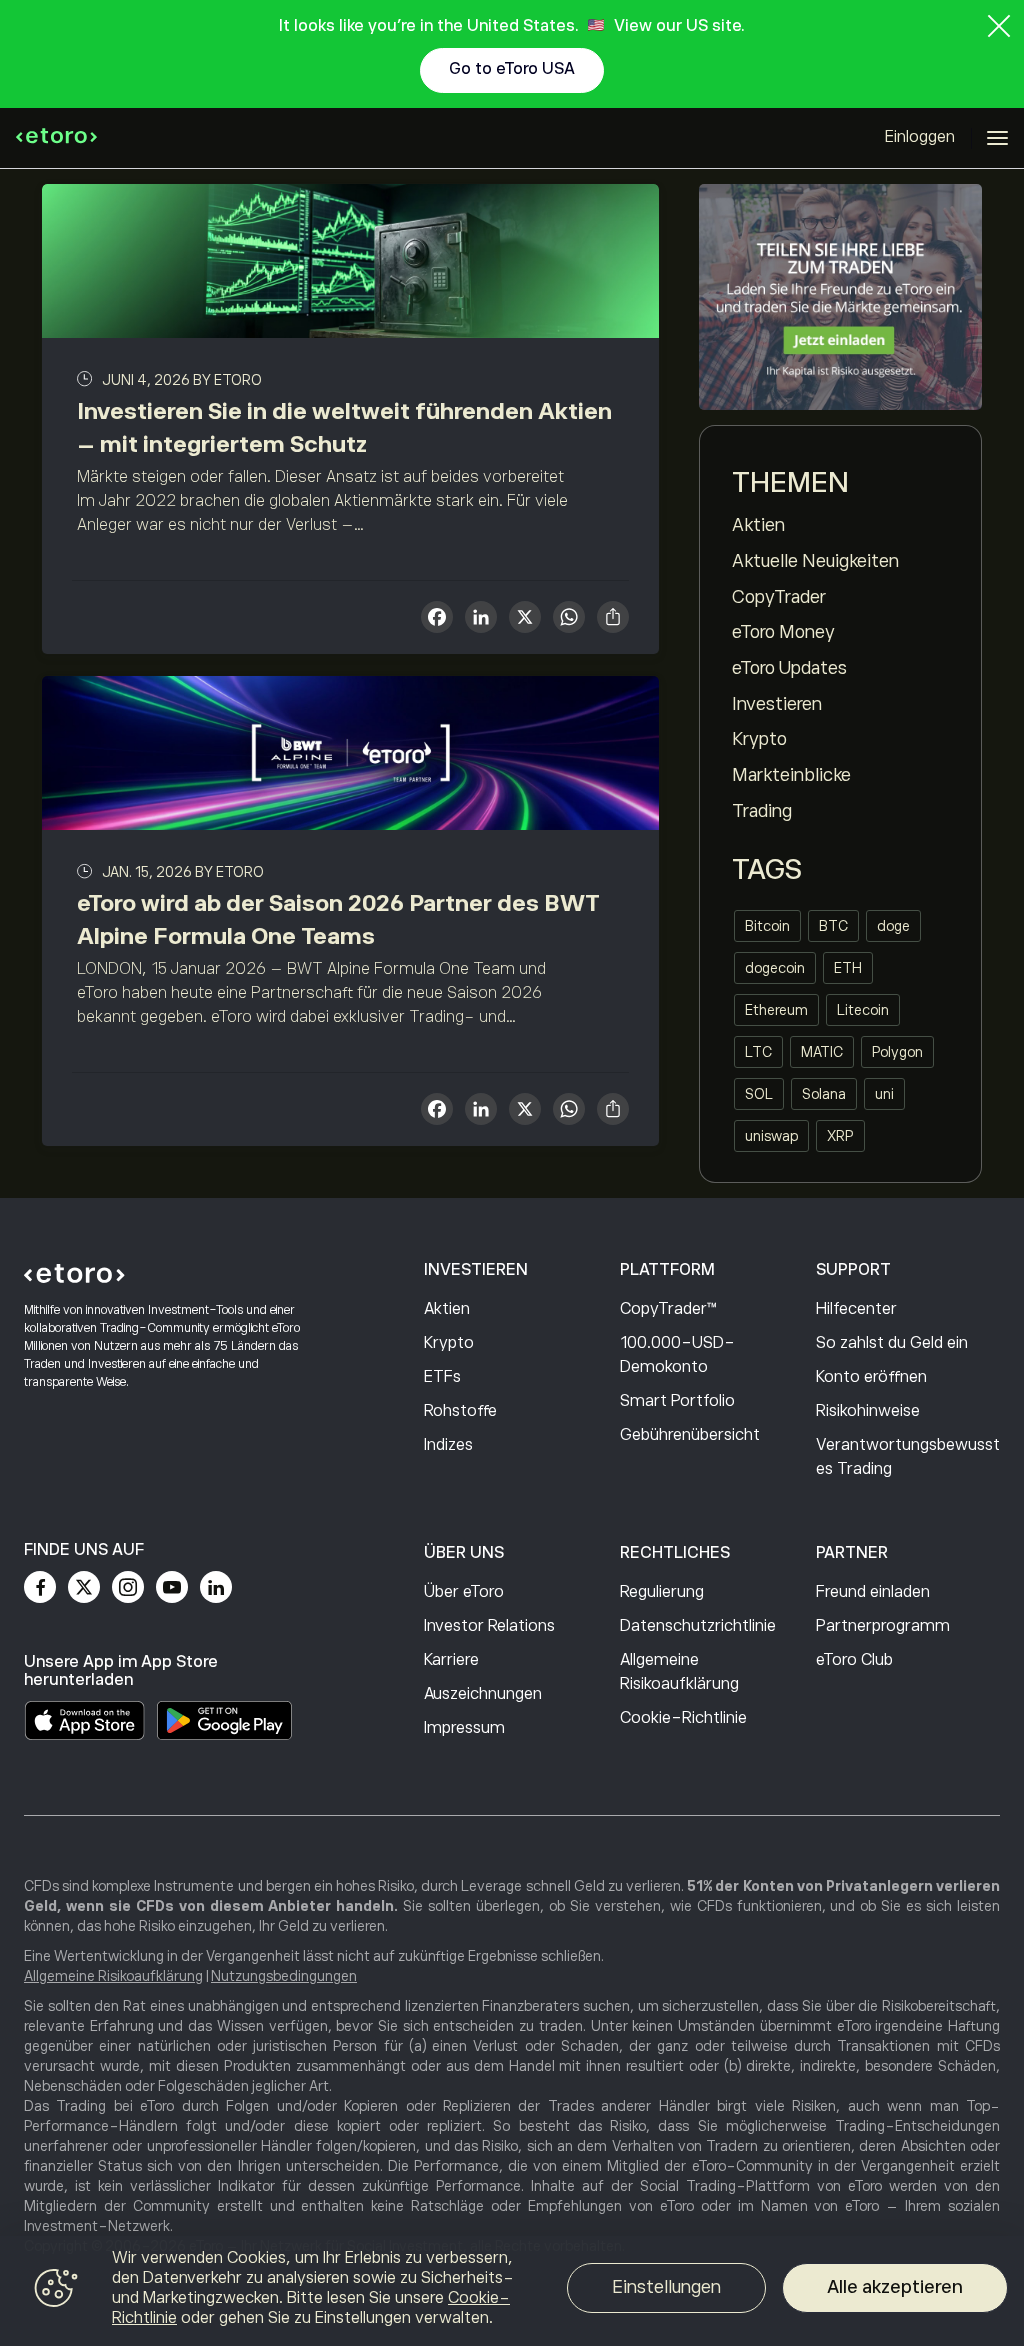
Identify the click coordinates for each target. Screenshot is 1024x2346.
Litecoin (863, 1010)
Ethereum (776, 1010)
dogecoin (775, 968)
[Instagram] (128, 1587)
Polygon (897, 1052)
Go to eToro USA (512, 69)
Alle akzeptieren (895, 2287)
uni (884, 1094)
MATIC (822, 1052)
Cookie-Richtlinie (683, 1718)
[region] (512, 2291)
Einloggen (920, 137)
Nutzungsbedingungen (284, 1976)
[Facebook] (40, 1587)
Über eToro (464, 1592)
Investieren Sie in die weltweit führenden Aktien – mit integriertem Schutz (344, 427)
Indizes (448, 1445)
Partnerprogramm (883, 1626)
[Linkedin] (216, 1587)
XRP (840, 1136)
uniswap (771, 1136)
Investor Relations (489, 1626)
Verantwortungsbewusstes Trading (908, 1457)
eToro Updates (789, 668)
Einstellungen (666, 2287)
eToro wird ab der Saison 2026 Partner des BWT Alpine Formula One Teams (338, 919)
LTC (758, 1052)
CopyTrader (779, 597)
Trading (762, 811)
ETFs (442, 1377)
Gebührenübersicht (690, 1435)
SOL (759, 1094)
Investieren (777, 704)
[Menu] (997, 138)
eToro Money (783, 632)
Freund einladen (873, 1592)
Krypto (759, 739)
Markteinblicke (791, 775)
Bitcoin (767, 926)
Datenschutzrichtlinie (698, 1626)
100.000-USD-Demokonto (677, 1355)
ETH (848, 968)
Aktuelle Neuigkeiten (815, 561)
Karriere (451, 1660)
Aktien (758, 525)
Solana (824, 1094)
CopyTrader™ (668, 1309)
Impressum (464, 1728)
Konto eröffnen (871, 1377)
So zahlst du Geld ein (892, 1343)
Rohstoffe (460, 1411)
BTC (833, 926)
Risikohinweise (868, 1411)
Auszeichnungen (483, 1694)
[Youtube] (172, 1587)
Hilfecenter (856, 1309)
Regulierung (662, 1592)
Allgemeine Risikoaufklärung (679, 1672)
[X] (525, 619)
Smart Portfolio (677, 1401)
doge (893, 926)
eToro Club (854, 1660)
